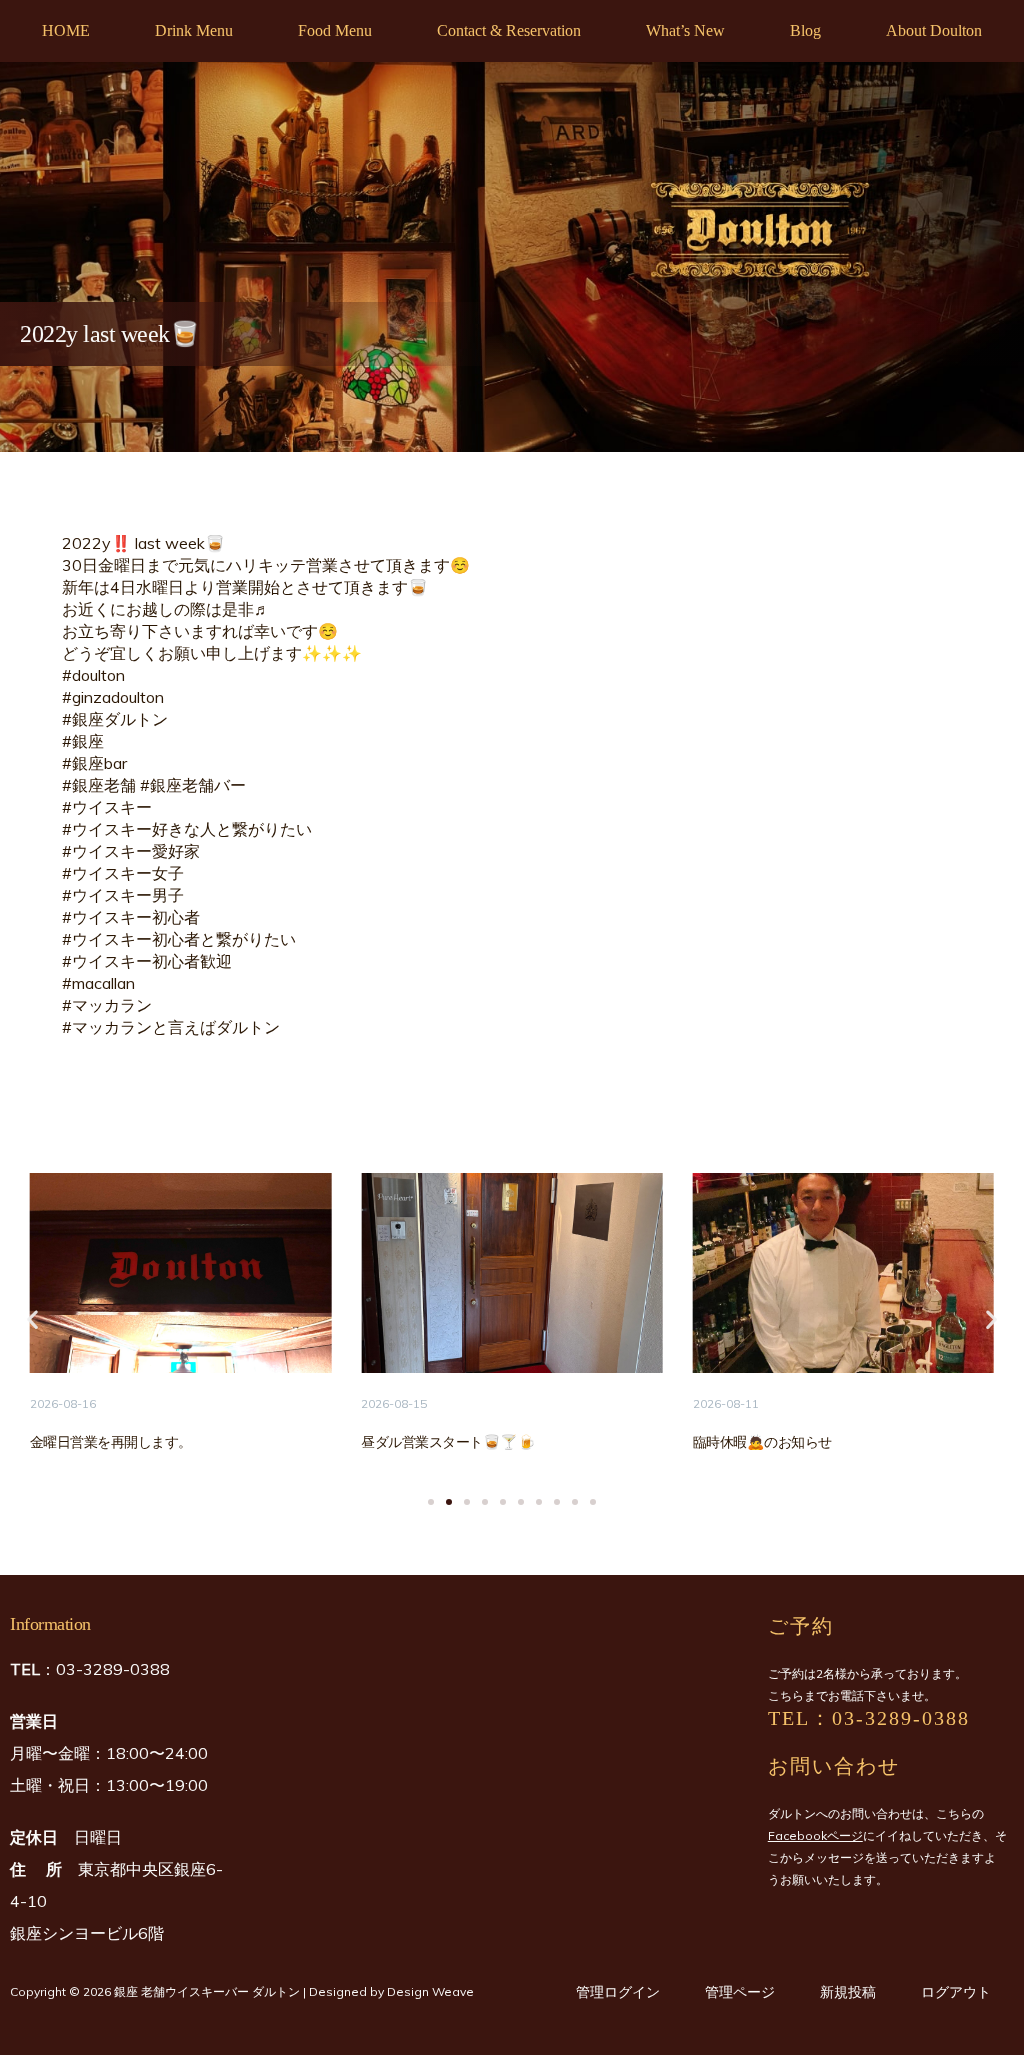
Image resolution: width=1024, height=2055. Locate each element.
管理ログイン (618, 1992)
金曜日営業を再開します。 (111, 1442)
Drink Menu (194, 30)
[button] (32, 1319)
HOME (66, 30)
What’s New (685, 30)
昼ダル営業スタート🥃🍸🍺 (448, 1442)
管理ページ (740, 1992)
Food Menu (335, 30)
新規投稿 (848, 1992)
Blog (805, 30)
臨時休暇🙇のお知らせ (762, 1442)
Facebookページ (815, 1835)
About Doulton (934, 30)
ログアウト (956, 1992)
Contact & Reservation (509, 30)
